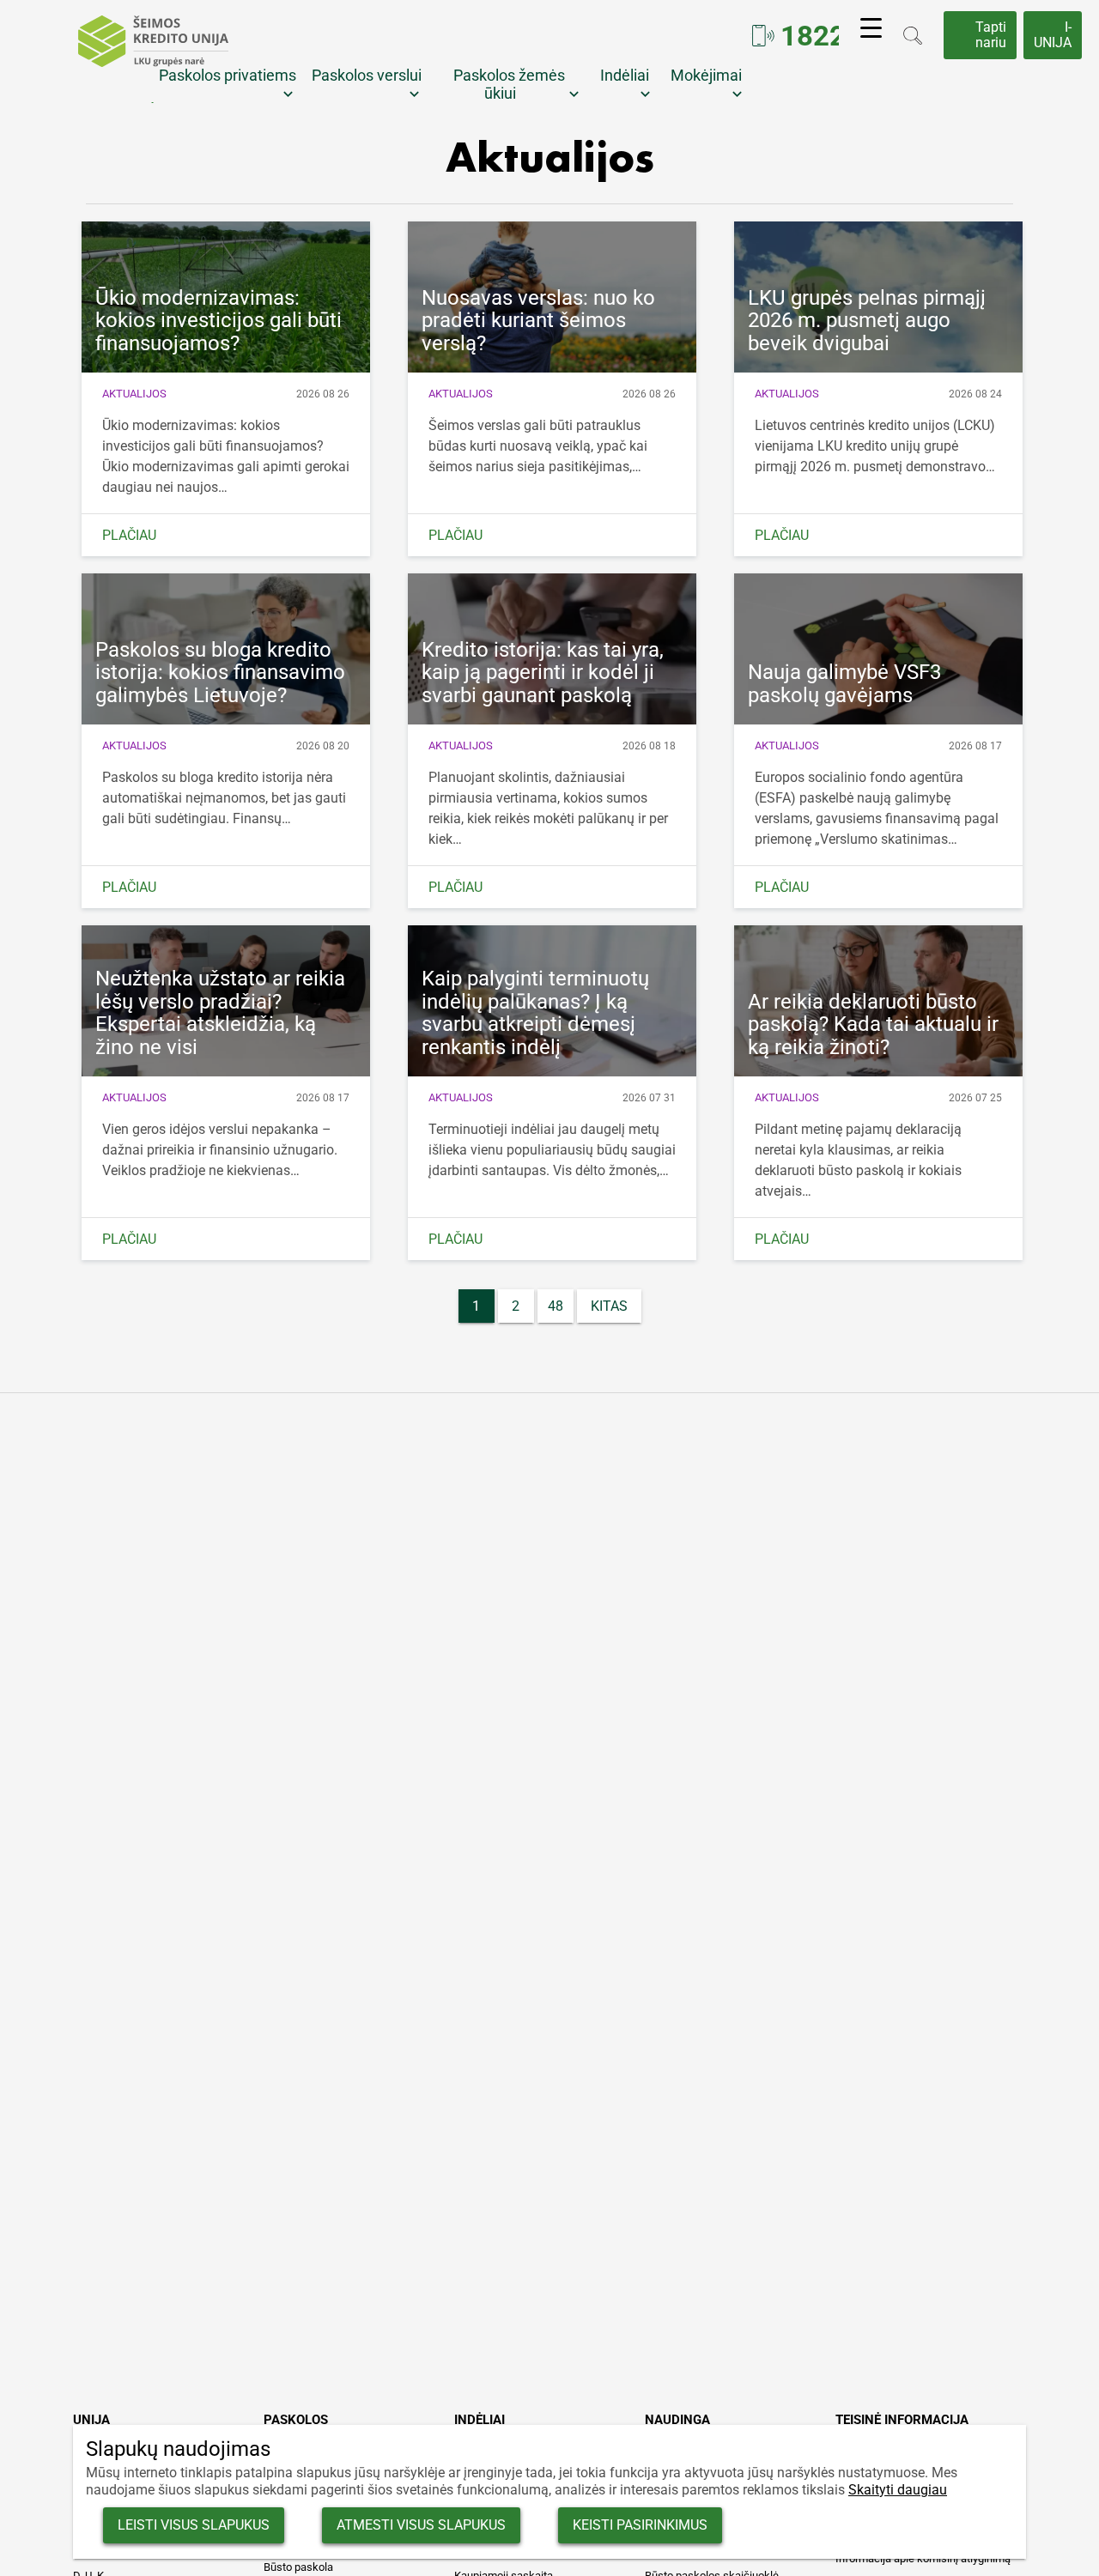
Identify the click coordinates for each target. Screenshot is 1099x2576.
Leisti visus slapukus (194, 2525)
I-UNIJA (1053, 35)
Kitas (609, 1306)
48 (556, 1306)
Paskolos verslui (367, 75)
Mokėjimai (708, 75)
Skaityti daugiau (898, 2490)
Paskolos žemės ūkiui (518, 84)
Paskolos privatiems (228, 75)
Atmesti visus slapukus (421, 2525)
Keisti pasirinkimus (640, 2525)
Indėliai (627, 75)
